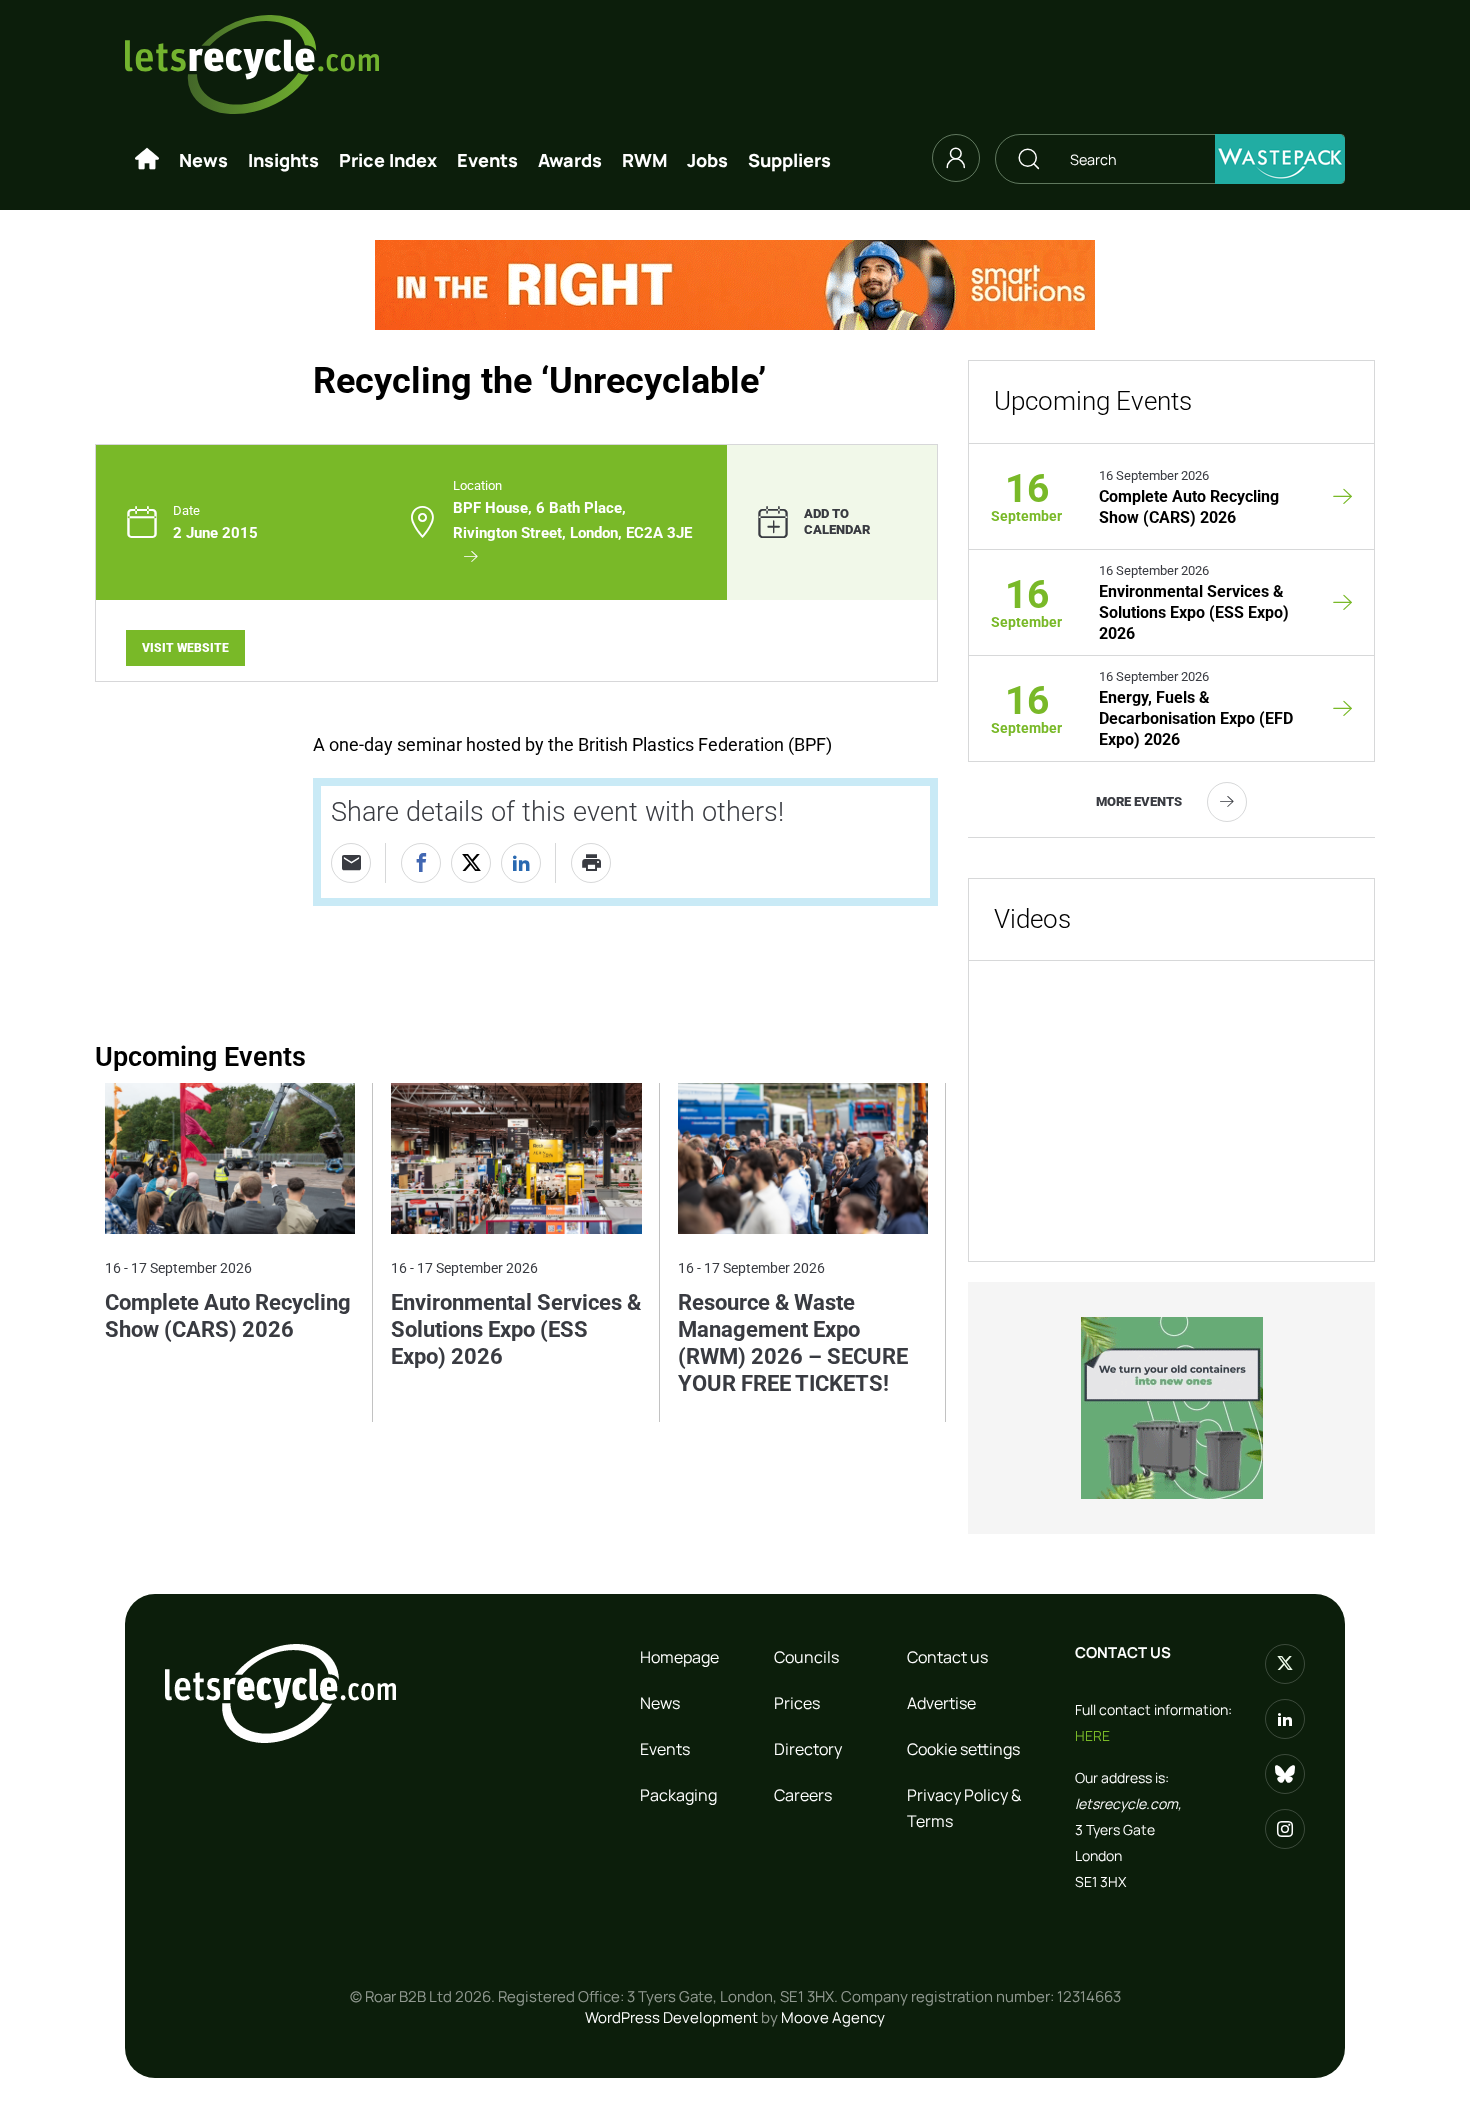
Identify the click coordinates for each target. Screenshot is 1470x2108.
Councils (806, 1657)
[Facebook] (421, 863)
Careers (803, 1795)
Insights (283, 160)
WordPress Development (671, 2017)
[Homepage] (147, 160)
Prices (797, 1703)
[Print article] (591, 863)
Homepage (679, 1657)
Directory (808, 1749)
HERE (1092, 1735)
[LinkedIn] (521, 863)
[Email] (351, 863)
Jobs (707, 160)
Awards (570, 160)
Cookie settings (963, 1749)
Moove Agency (833, 2017)
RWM (644, 160)
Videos (1032, 919)
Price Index (388, 160)
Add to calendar (837, 522)
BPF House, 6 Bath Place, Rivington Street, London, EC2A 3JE (574, 520)
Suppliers (789, 160)
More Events (1139, 801)
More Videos (1247, 1214)
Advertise (941, 1703)
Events (487, 160)
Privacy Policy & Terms (964, 1808)
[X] (471, 863)
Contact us (947, 1657)
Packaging (678, 1795)
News (203, 160)
